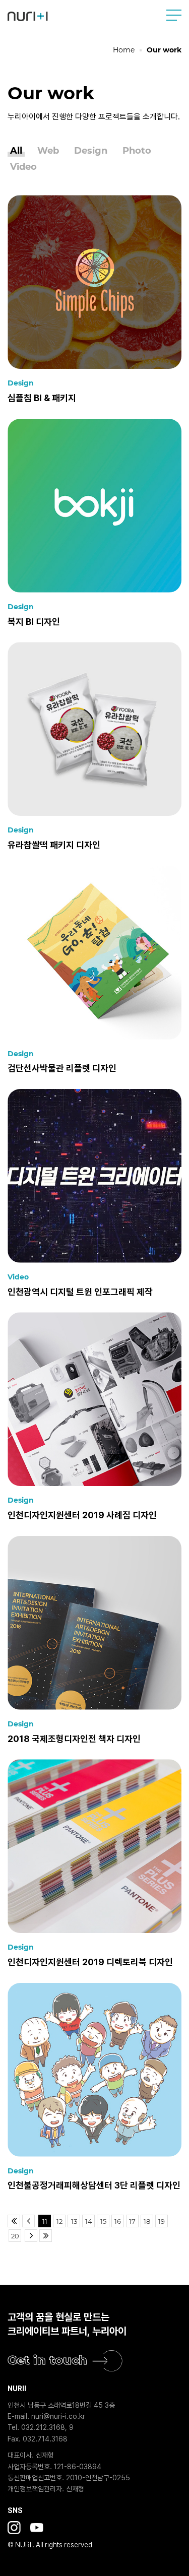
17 (132, 2221)
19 (162, 2221)
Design (91, 151)
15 (103, 2221)
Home (124, 50)
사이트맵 (174, 15)
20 (15, 2236)
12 (59, 2221)
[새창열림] (14, 2528)
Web (48, 151)
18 (147, 2221)
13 (74, 2221)
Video (23, 167)
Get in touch (47, 2360)
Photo (137, 151)
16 (118, 2221)
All (16, 151)
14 (89, 2221)
